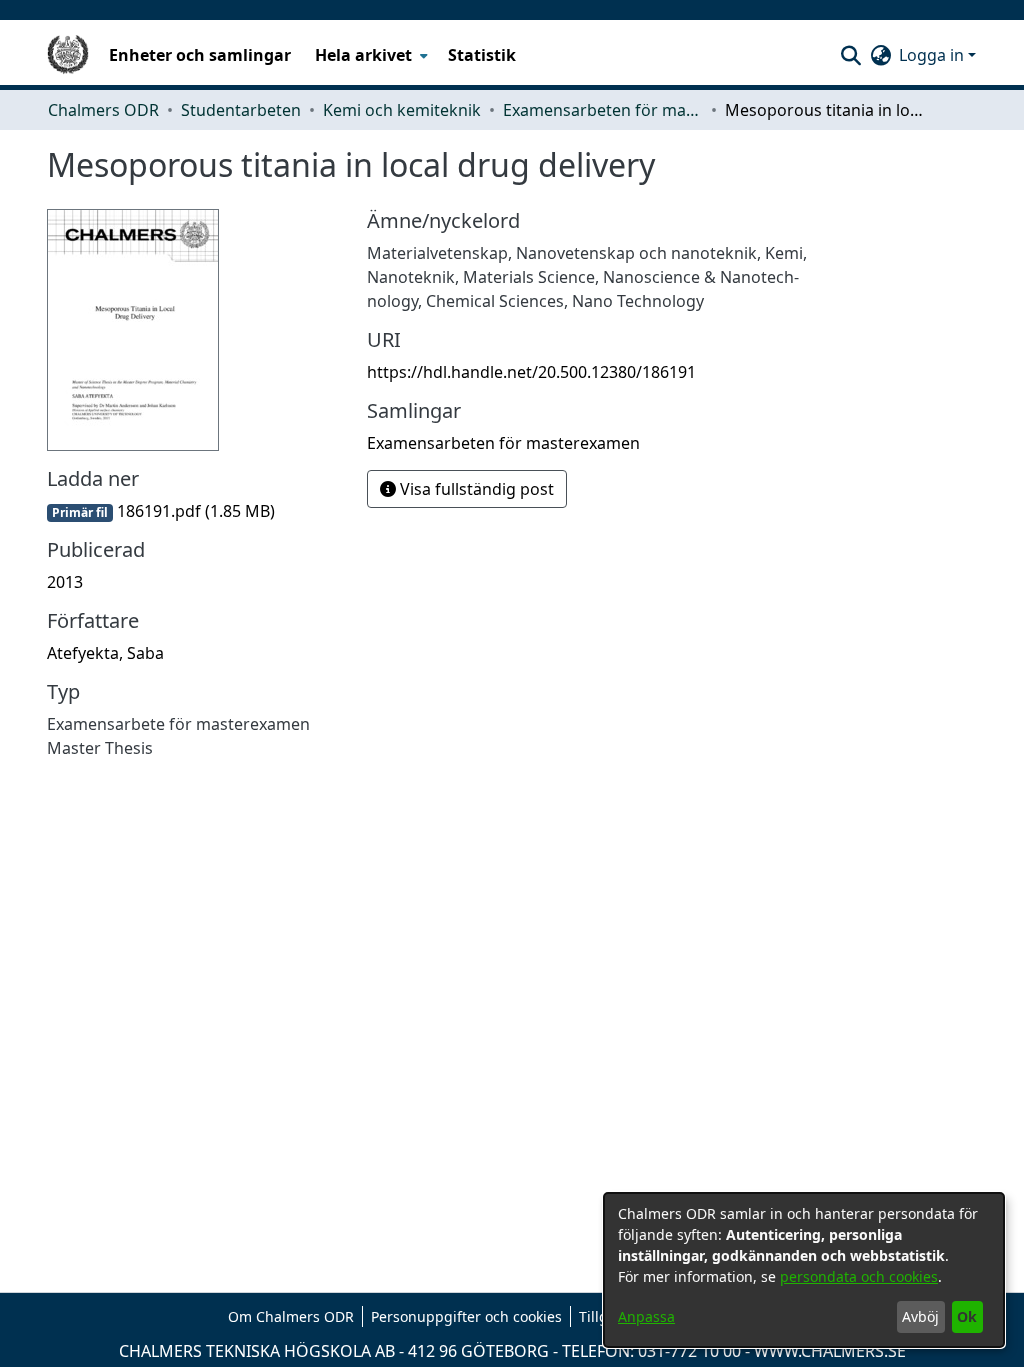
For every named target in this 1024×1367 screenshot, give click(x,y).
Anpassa (646, 1316)
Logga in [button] (933, 55)
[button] (850, 55)
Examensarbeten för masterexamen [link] (603, 110)
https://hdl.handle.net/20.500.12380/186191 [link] (531, 372)
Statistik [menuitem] (482, 55)
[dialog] (804, 1270)
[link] (161, 511)
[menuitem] (369, 55)
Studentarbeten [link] (241, 110)
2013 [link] (65, 582)
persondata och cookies (859, 1276)
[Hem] (68, 55)
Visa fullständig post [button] (475, 489)
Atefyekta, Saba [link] (105, 653)
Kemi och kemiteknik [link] (402, 110)
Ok (967, 1316)
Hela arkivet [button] (363, 55)
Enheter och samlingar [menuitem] (200, 55)
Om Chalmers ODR (291, 1316)
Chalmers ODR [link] (103, 110)
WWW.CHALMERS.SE (830, 1351)
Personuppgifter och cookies (466, 1316)
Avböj (920, 1316)
